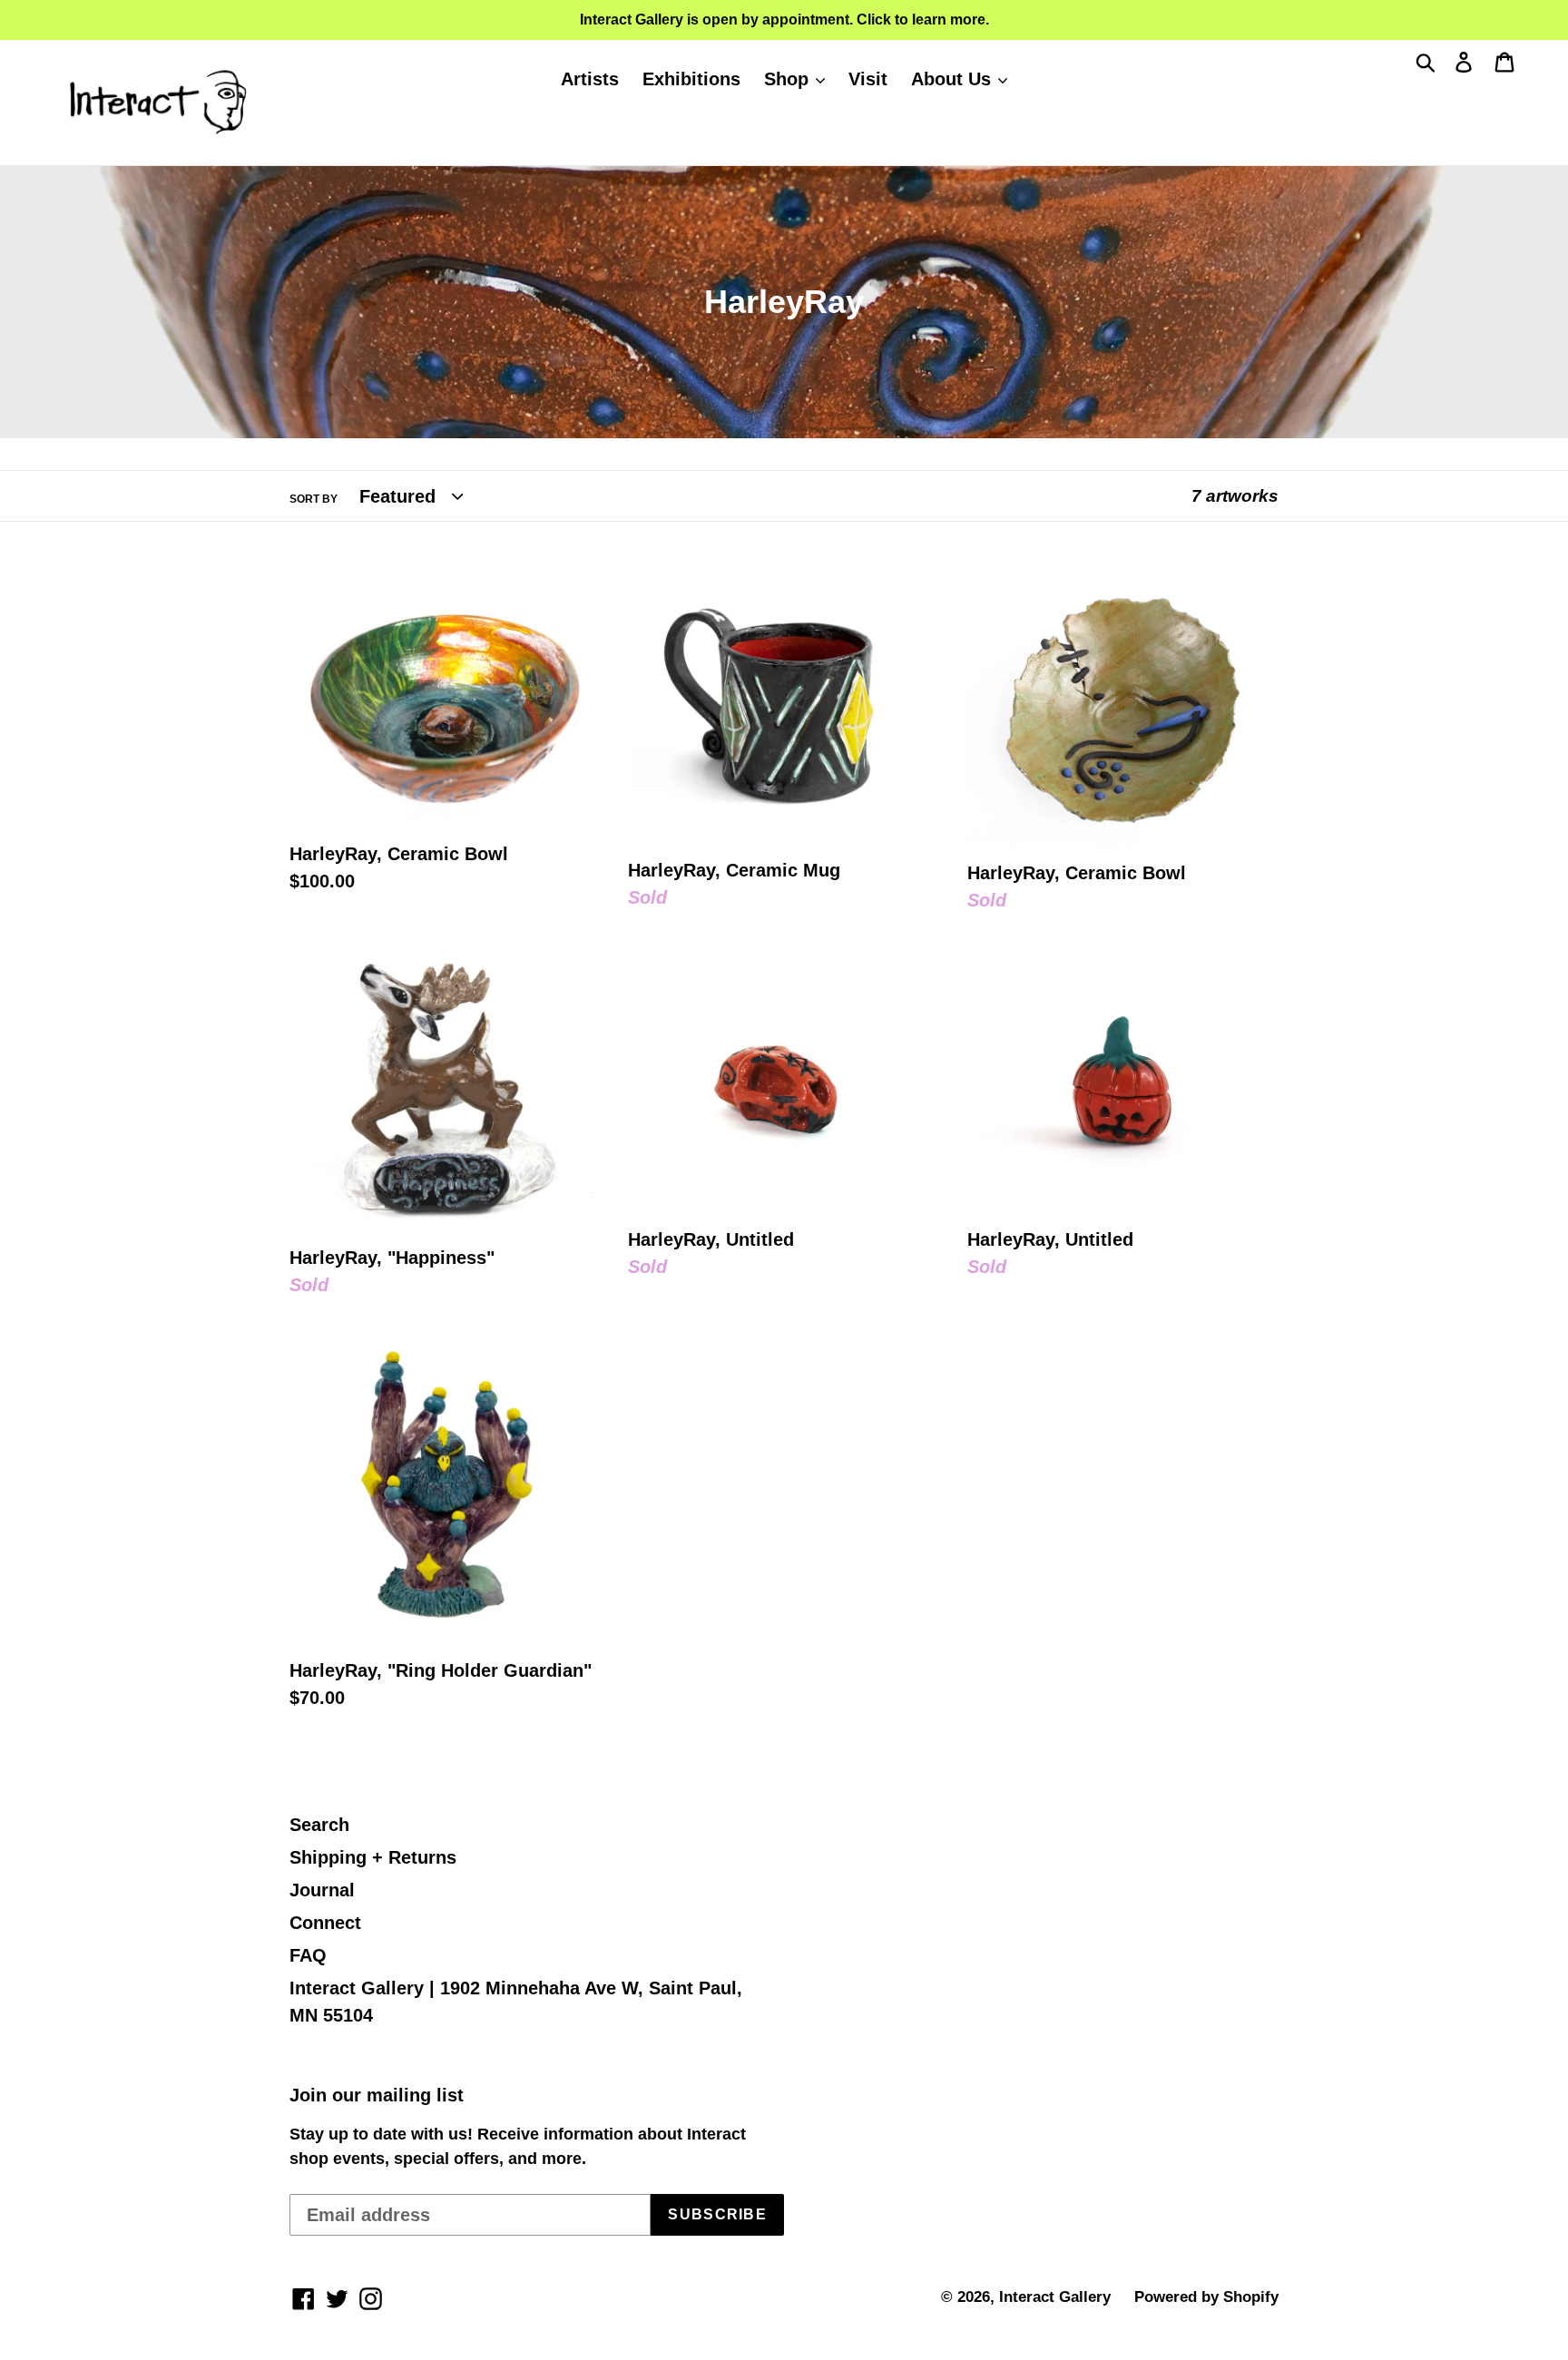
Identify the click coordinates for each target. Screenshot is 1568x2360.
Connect (325, 1923)
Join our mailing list (377, 2095)
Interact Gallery (1055, 2297)
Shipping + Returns (373, 1857)
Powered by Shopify (1206, 2297)
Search (319, 1825)
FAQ (308, 1955)
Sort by (314, 499)
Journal (322, 1890)
